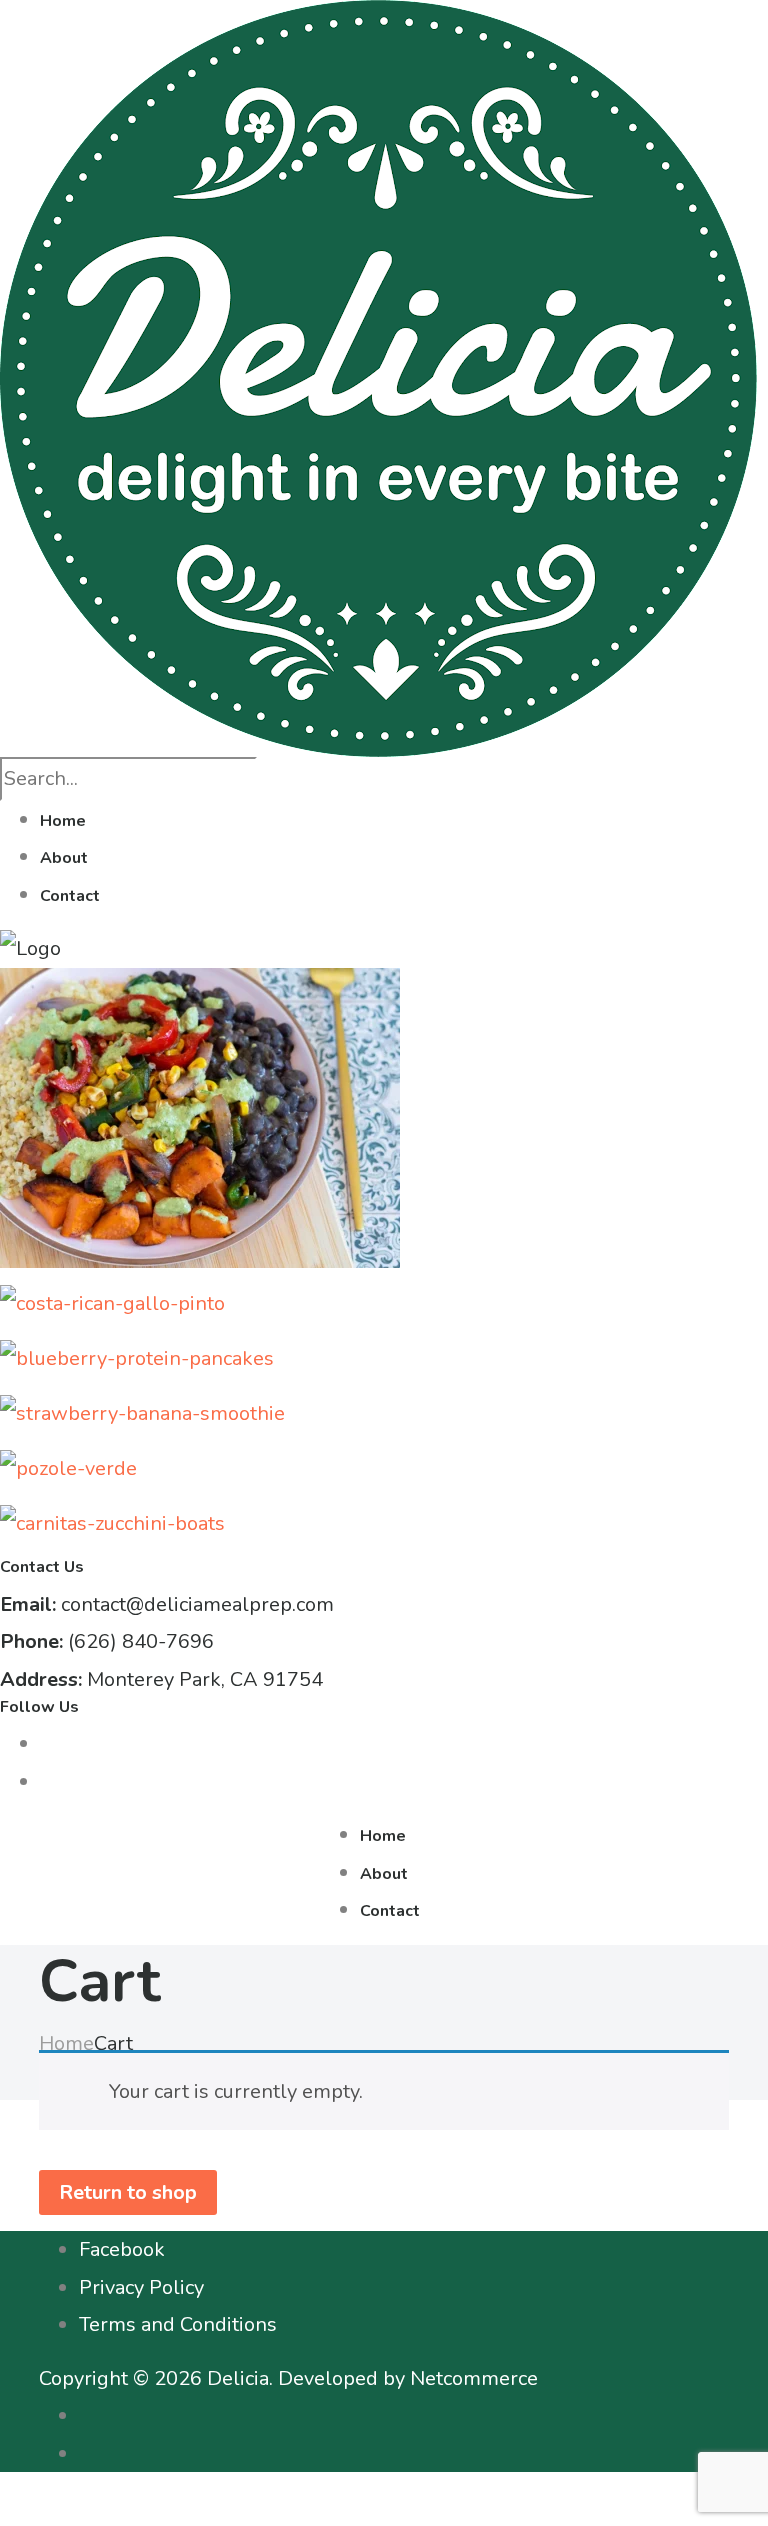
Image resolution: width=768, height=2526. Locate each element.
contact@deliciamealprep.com (197, 1604)
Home (63, 821)
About (64, 858)
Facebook (122, 2249)
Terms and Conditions (178, 2324)
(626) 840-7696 (141, 1641)
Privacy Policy (141, 2287)
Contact (70, 896)
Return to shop (128, 2192)
